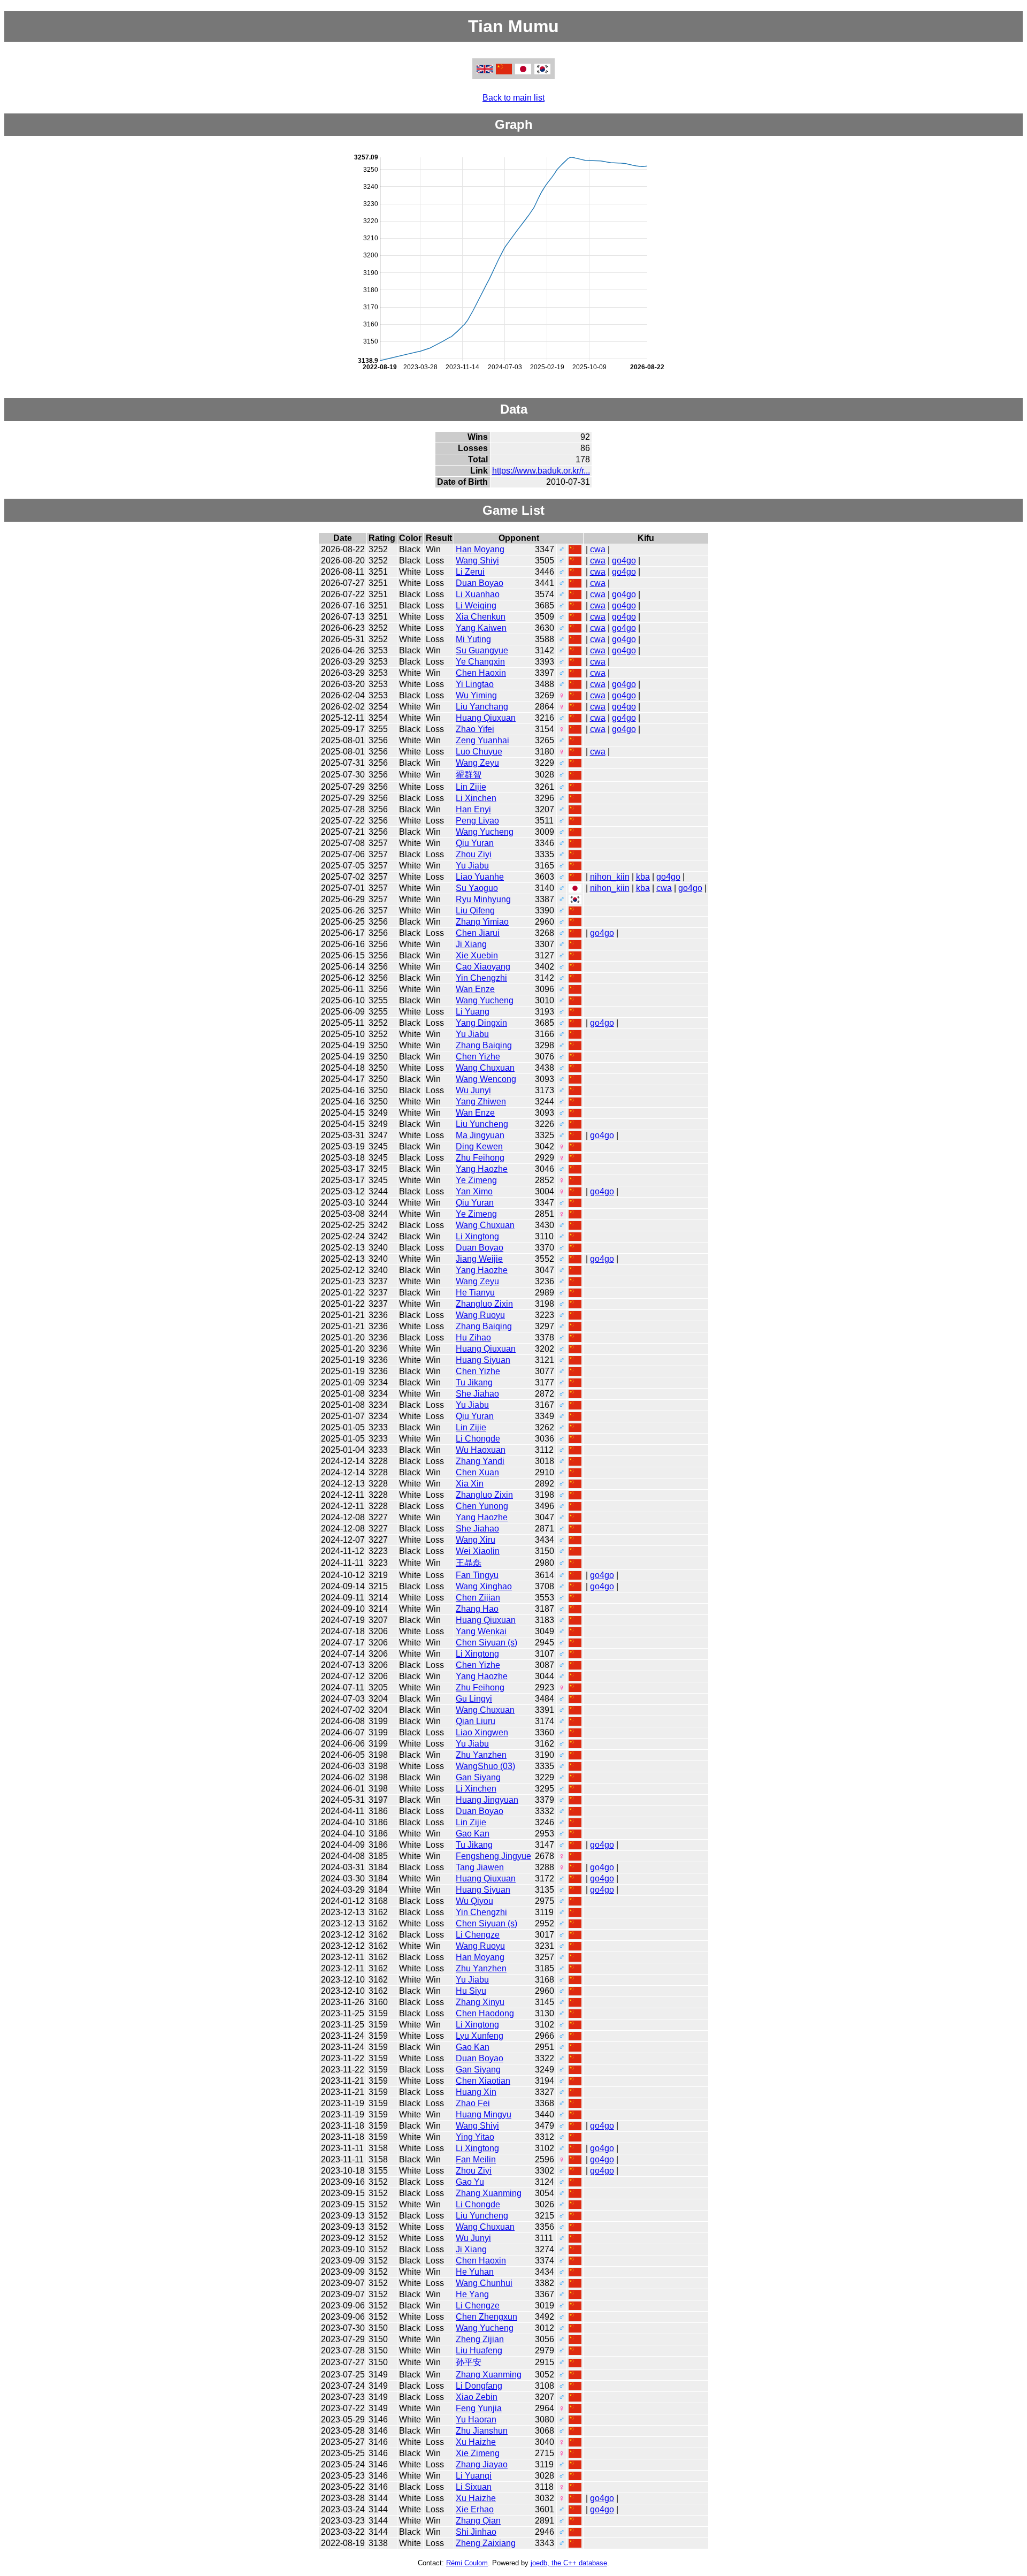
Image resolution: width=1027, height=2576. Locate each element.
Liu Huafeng (479, 2350)
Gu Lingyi (474, 1699)
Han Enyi (473, 809)
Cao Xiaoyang (483, 967)
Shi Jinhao (476, 2532)
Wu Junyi (473, 1090)
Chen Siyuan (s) (486, 1643)
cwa (598, 549)
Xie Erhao (475, 2509)
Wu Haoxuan (481, 1450)
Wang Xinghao (484, 1586)
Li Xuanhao (478, 594)
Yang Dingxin (481, 1023)
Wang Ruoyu (480, 1315)
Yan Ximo (474, 1191)
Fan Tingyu (477, 1575)
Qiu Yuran (475, 843)
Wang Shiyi (477, 561)
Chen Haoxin (481, 673)
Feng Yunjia (479, 2408)
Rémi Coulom (467, 2563)
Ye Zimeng (476, 1180)
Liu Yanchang (482, 707)
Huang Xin (476, 2092)
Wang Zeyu (477, 763)
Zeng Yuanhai (482, 740)
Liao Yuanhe (480, 877)
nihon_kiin (610, 877)
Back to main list (513, 98)
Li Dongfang (479, 2386)
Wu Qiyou (474, 1901)
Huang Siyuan (483, 1360)
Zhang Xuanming (489, 2193)
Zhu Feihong (480, 1158)
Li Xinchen (476, 798)
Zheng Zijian (480, 2339)
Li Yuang (473, 1012)
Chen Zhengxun (486, 2317)
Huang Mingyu (484, 2114)
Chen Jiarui (478, 933)
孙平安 (469, 2362)
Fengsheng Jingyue (493, 1856)
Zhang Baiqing (484, 1045)
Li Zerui (470, 572)
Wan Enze (475, 989)
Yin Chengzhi (481, 978)
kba (643, 877)
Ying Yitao (475, 2137)
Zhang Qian (478, 2521)
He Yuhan (475, 2272)
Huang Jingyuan (487, 1800)
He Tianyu (475, 1293)
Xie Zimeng (478, 2453)
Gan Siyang (478, 1777)
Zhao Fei (473, 2103)
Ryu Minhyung (483, 899)
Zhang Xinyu (480, 2002)
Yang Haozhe (482, 1169)
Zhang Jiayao (482, 2464)
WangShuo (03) (485, 1766)
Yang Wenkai (481, 1631)
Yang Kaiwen (481, 628)
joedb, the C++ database (569, 2563)
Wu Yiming (476, 695)
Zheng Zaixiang (486, 2543)
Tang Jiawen (480, 1867)
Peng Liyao (477, 821)
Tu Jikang (474, 1382)
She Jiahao (477, 1394)
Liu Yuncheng (482, 1124)
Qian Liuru (476, 1721)
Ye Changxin (480, 662)
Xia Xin (470, 1484)
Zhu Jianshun (482, 2431)
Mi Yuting (473, 639)
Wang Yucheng (485, 832)
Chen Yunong (482, 1506)
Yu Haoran (476, 2419)
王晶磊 (469, 1563)
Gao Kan (473, 1834)
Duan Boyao (480, 583)
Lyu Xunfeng (480, 2036)
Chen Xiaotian (483, 2081)
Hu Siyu (471, 1991)
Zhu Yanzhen (481, 1755)
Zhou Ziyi (474, 854)
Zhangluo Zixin (484, 1304)
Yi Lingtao (475, 684)
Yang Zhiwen (481, 1102)
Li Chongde (478, 1439)
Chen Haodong (485, 2013)
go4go (624, 561)
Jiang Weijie (479, 1259)
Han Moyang (480, 549)
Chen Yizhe (478, 1057)
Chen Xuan (477, 1472)
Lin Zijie (471, 787)
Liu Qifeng (475, 910)
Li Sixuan (474, 2487)
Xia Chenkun (481, 617)
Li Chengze (478, 1935)
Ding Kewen (479, 1146)
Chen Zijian (478, 1598)
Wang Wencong (486, 1079)
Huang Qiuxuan (486, 718)
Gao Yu (470, 2182)
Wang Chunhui (484, 2283)
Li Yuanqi (474, 2476)
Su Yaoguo (477, 888)
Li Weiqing (476, 605)
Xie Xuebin (477, 955)
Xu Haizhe (476, 2442)
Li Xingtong (477, 1236)
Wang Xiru (476, 1540)
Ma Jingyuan (480, 1135)
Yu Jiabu (472, 866)
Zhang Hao (477, 1609)
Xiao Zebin (477, 2397)
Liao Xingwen (482, 1732)
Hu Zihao (473, 1337)
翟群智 (469, 775)
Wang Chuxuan (485, 1068)
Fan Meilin (476, 2159)
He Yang (472, 2294)
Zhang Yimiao (482, 922)
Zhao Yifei (475, 729)
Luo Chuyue (479, 752)
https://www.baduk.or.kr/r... (541, 471)
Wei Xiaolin (478, 1551)
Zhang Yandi (480, 1461)
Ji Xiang (471, 944)
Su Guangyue (482, 650)
